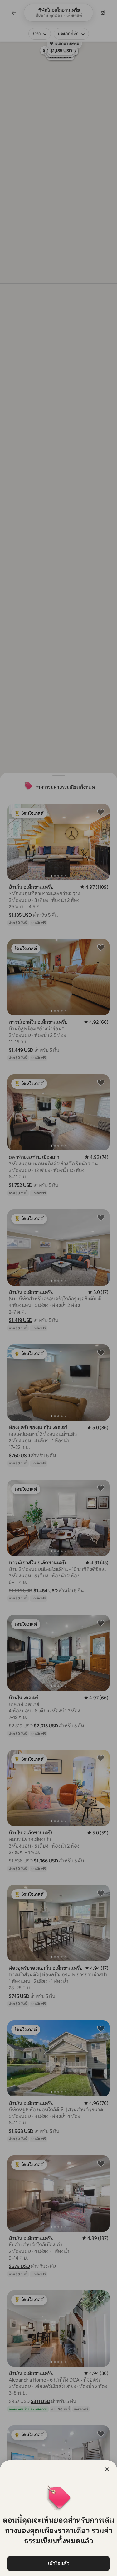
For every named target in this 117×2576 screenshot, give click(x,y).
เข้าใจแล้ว (59, 2563)
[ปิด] (107, 2469)
